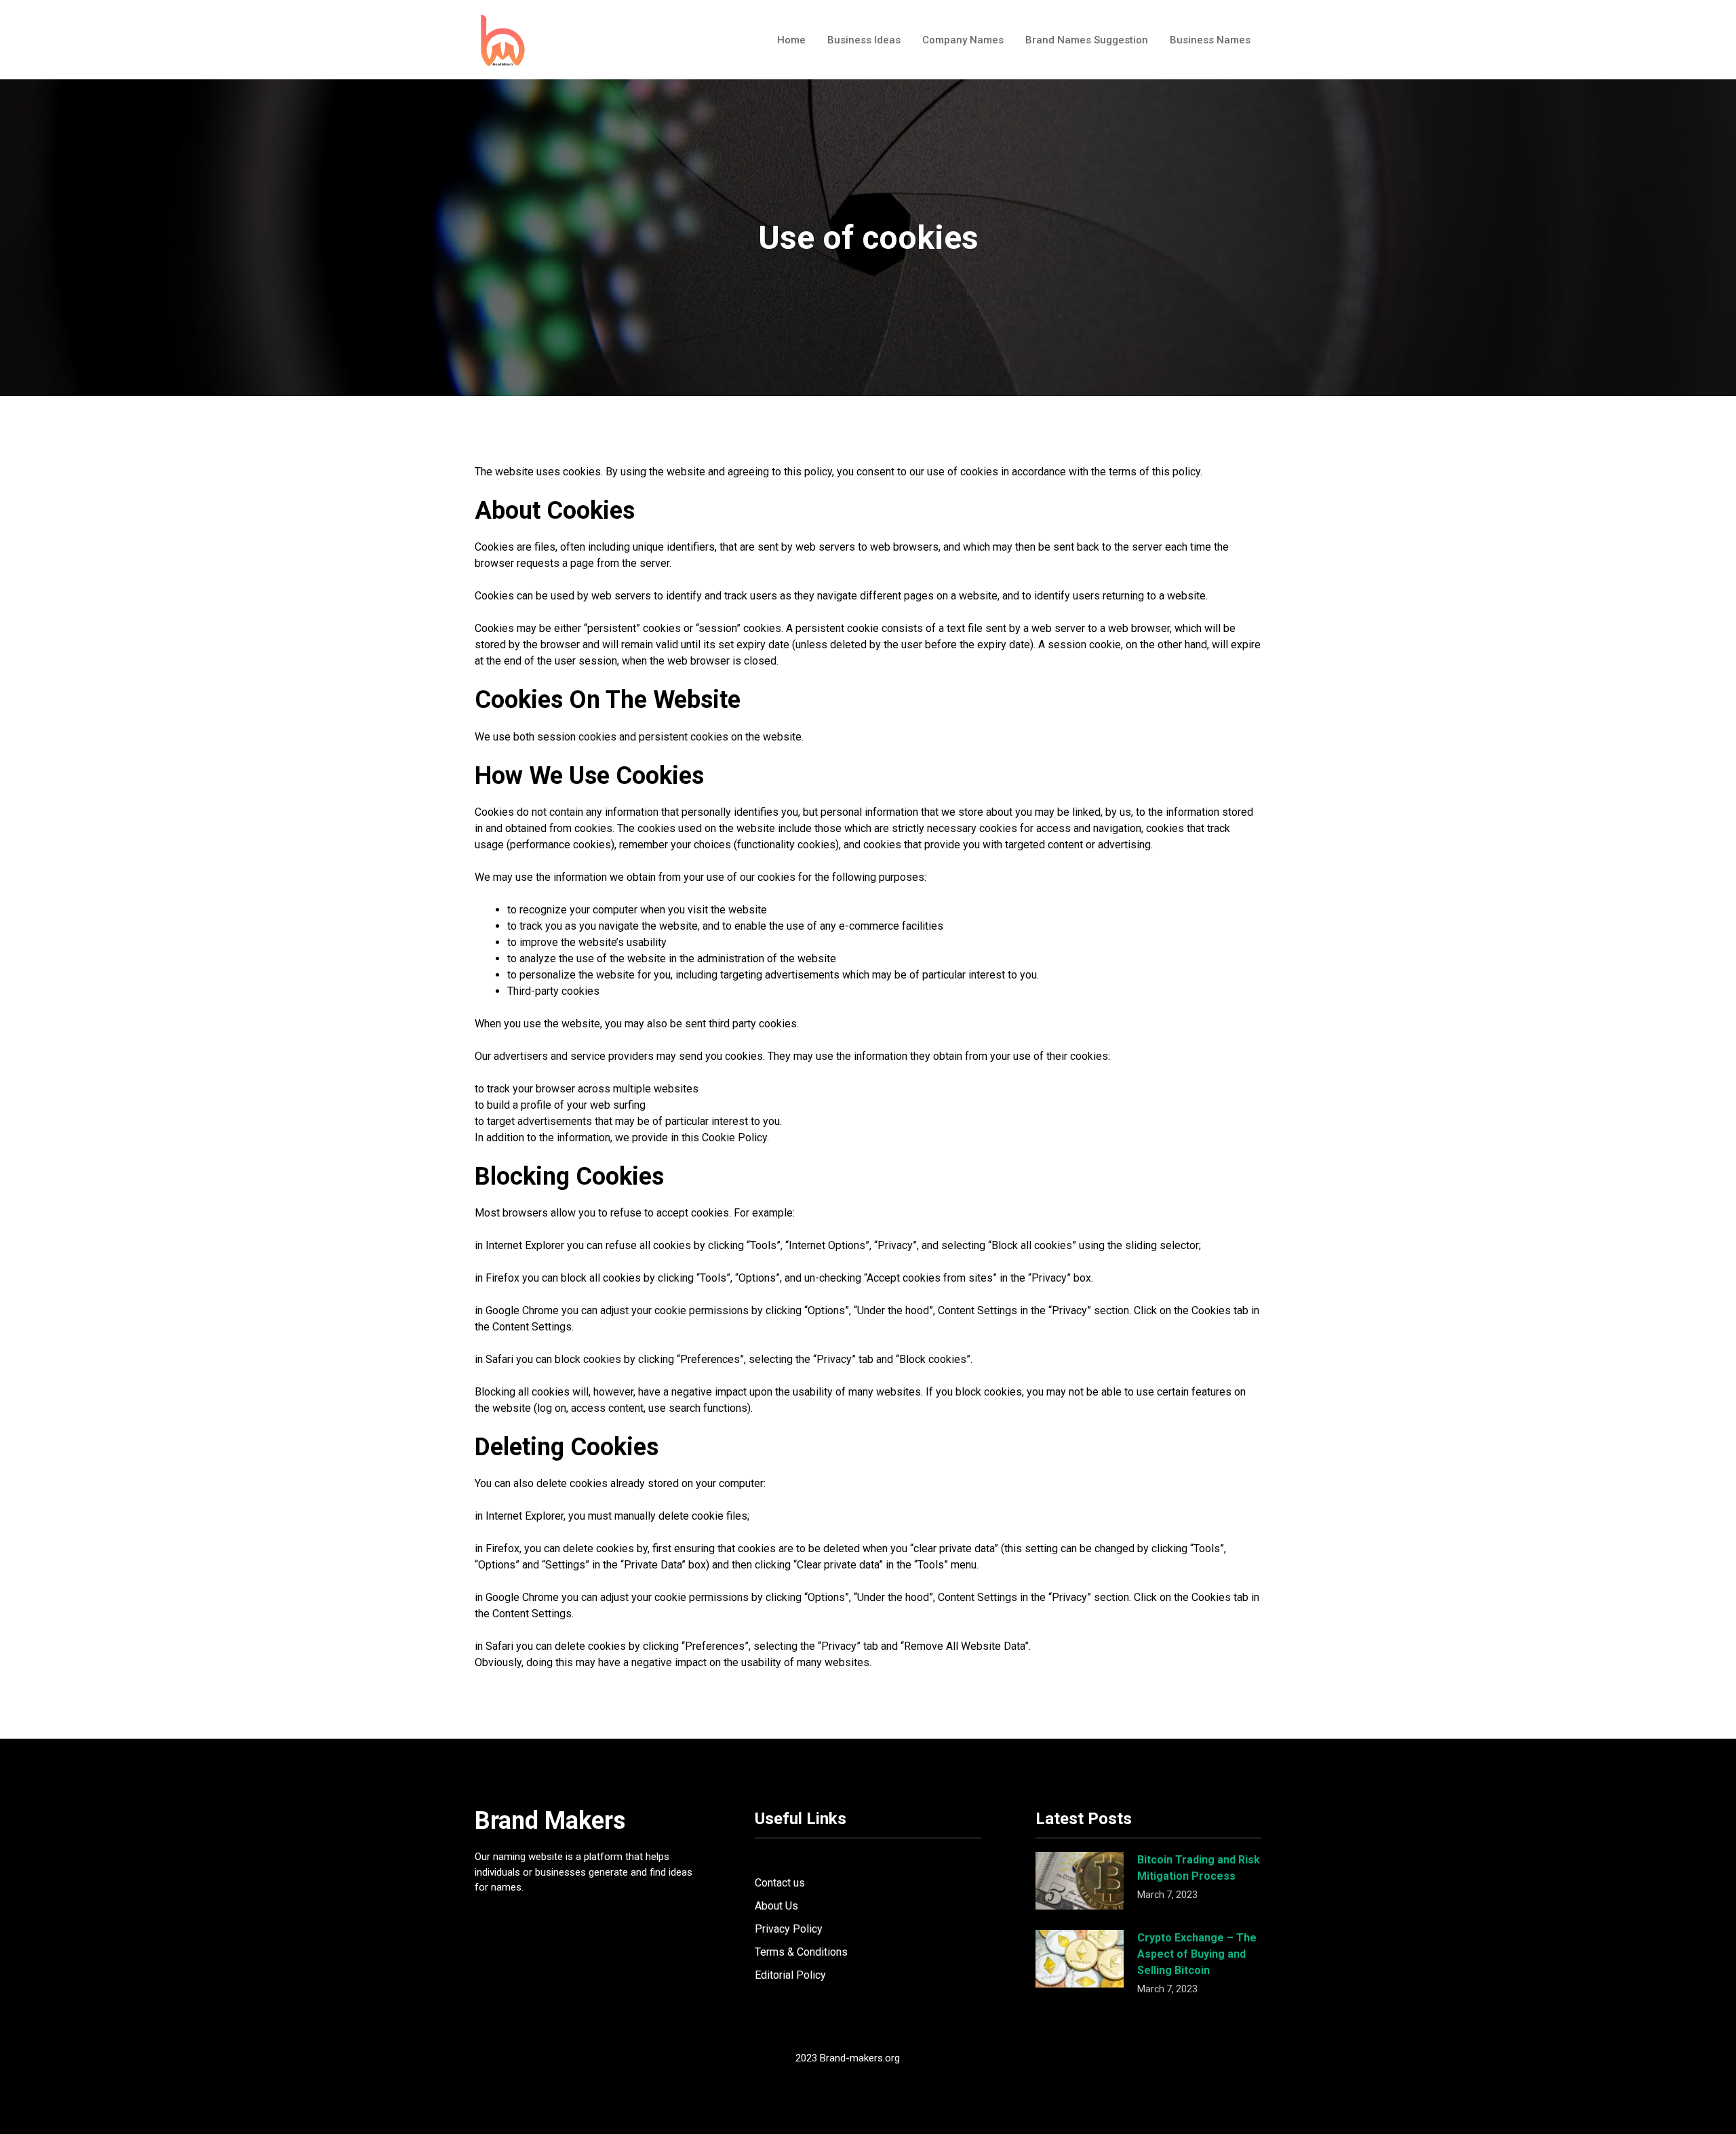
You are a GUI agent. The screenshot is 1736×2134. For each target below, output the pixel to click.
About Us (776, 1906)
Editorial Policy (790, 1975)
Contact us (780, 1883)
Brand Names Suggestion (1087, 40)
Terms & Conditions (801, 1952)
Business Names (1210, 40)
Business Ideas (864, 40)
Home (791, 40)
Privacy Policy (789, 1929)
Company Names (963, 40)
